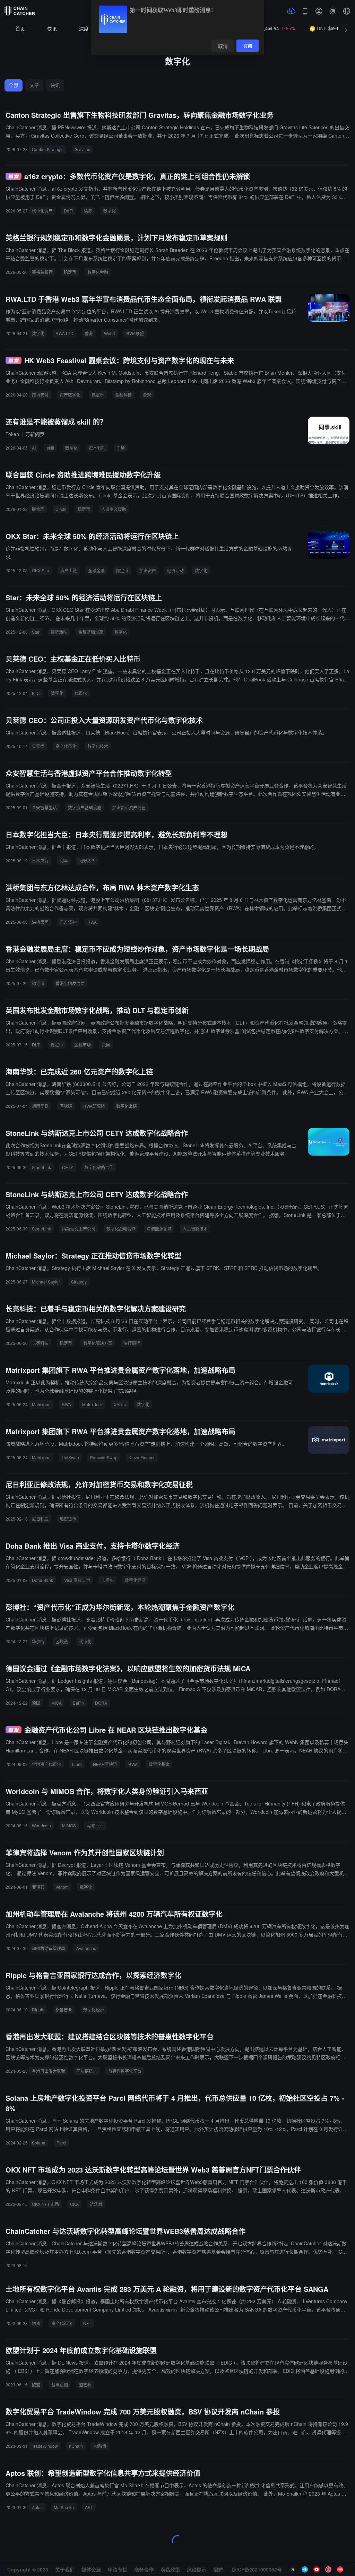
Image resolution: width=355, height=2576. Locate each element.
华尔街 (38, 1641)
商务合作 (144, 2569)
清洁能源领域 (159, 1229)
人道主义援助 (114, 509)
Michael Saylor (46, 1282)
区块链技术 (87, 2071)
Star (36, 632)
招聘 (218, 2569)
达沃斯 (96, 2204)
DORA (101, 1703)
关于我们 (65, 2569)
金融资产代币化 (46, 1764)
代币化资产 (42, 211)
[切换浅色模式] (333, 11)
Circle (61, 509)
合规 (147, 395)
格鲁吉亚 (64, 2009)
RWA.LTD (64, 333)
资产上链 (69, 570)
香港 (89, 333)
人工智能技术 (195, 1229)
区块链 (66, 1106)
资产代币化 (66, 746)
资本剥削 (97, 448)
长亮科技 (40, 1343)
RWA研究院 (94, 1106)
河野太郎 (87, 860)
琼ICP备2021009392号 (257, 2569)
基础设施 (60, 2384)
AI (34, 448)
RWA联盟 (135, 333)
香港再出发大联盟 (49, 2071)
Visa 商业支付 (77, 1580)
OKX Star (41, 570)
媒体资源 (91, 2569)
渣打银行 (132, 1343)
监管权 (85, 2384)
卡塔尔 (107, 1580)
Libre (77, 1764)
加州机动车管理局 (49, 1948)
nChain (76, 2446)
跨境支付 (40, 395)
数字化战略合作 (99, 1167)
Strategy (79, 1282)
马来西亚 (95, 1825)
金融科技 (123, 395)
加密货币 (68, 1519)
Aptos (37, 2507)
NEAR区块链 (105, 1764)
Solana (39, 2143)
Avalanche (86, 1948)
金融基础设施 (91, 632)
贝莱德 (38, 746)
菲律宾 (38, 1887)
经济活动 (175, 570)
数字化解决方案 (98, 1343)
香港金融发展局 (70, 983)
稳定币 (70, 272)
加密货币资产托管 (129, 807)
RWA (92, 922)
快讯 (52, 29)
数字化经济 (135, 1580)
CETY (68, 1167)
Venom (62, 1887)
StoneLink (41, 1167)
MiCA (57, 1703)
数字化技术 (98, 746)
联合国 (38, 509)
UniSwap (70, 1457)
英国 (106, 1045)
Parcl (61, 2143)
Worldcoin (41, 1825)
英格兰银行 (42, 272)
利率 (64, 860)
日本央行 (40, 860)
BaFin (78, 1703)
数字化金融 (98, 272)
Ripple (38, 2009)
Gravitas (82, 149)
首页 (20, 29)
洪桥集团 (40, 922)
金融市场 (83, 1045)
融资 (36, 2323)
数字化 (110, 211)
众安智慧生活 (44, 807)
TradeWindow (45, 2446)
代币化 (81, 693)
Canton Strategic (48, 149)
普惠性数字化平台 (125, 2071)
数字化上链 (127, 1106)
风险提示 (197, 2569)
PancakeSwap (104, 1457)
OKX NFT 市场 (45, 2204)
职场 (121, 448)
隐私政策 (170, 2569)
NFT (87, 2323)
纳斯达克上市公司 (79, 1229)
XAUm (120, 1404)
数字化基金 (159, 1764)
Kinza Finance (142, 1457)
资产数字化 (70, 395)
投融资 (100, 2446)
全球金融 (96, 570)
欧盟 (36, 2384)
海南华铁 (40, 1106)
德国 (36, 1703)
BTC (36, 693)
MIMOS (69, 1825)
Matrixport (41, 1404)
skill (50, 448)
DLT (36, 1045)
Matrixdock (92, 1404)
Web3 (110, 333)
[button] (347, 11)
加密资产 (148, 570)
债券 (88, 211)
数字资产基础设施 (85, 807)
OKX (74, 2204)
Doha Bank (42, 1580)
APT (89, 2507)
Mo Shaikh (64, 2507)
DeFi (68, 211)
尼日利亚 (40, 1519)
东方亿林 (68, 922)
